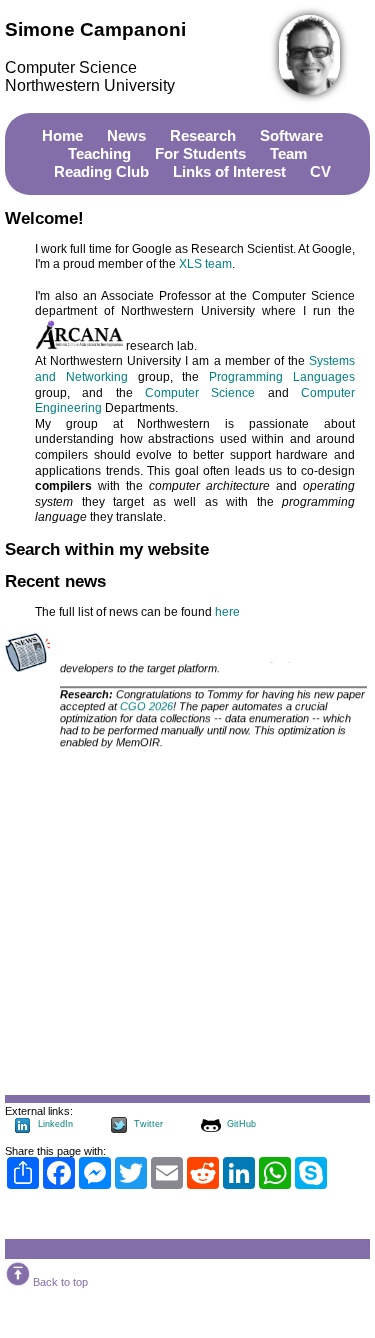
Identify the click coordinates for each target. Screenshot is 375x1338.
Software (291, 135)
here (227, 612)
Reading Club (101, 171)
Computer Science (71, 67)
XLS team (205, 264)
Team (288, 153)
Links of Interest (229, 171)
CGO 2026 (146, 707)
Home (62, 135)
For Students (200, 153)
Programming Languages (282, 377)
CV (320, 171)
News (126, 135)
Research (203, 135)
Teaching (99, 153)
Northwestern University (90, 85)
